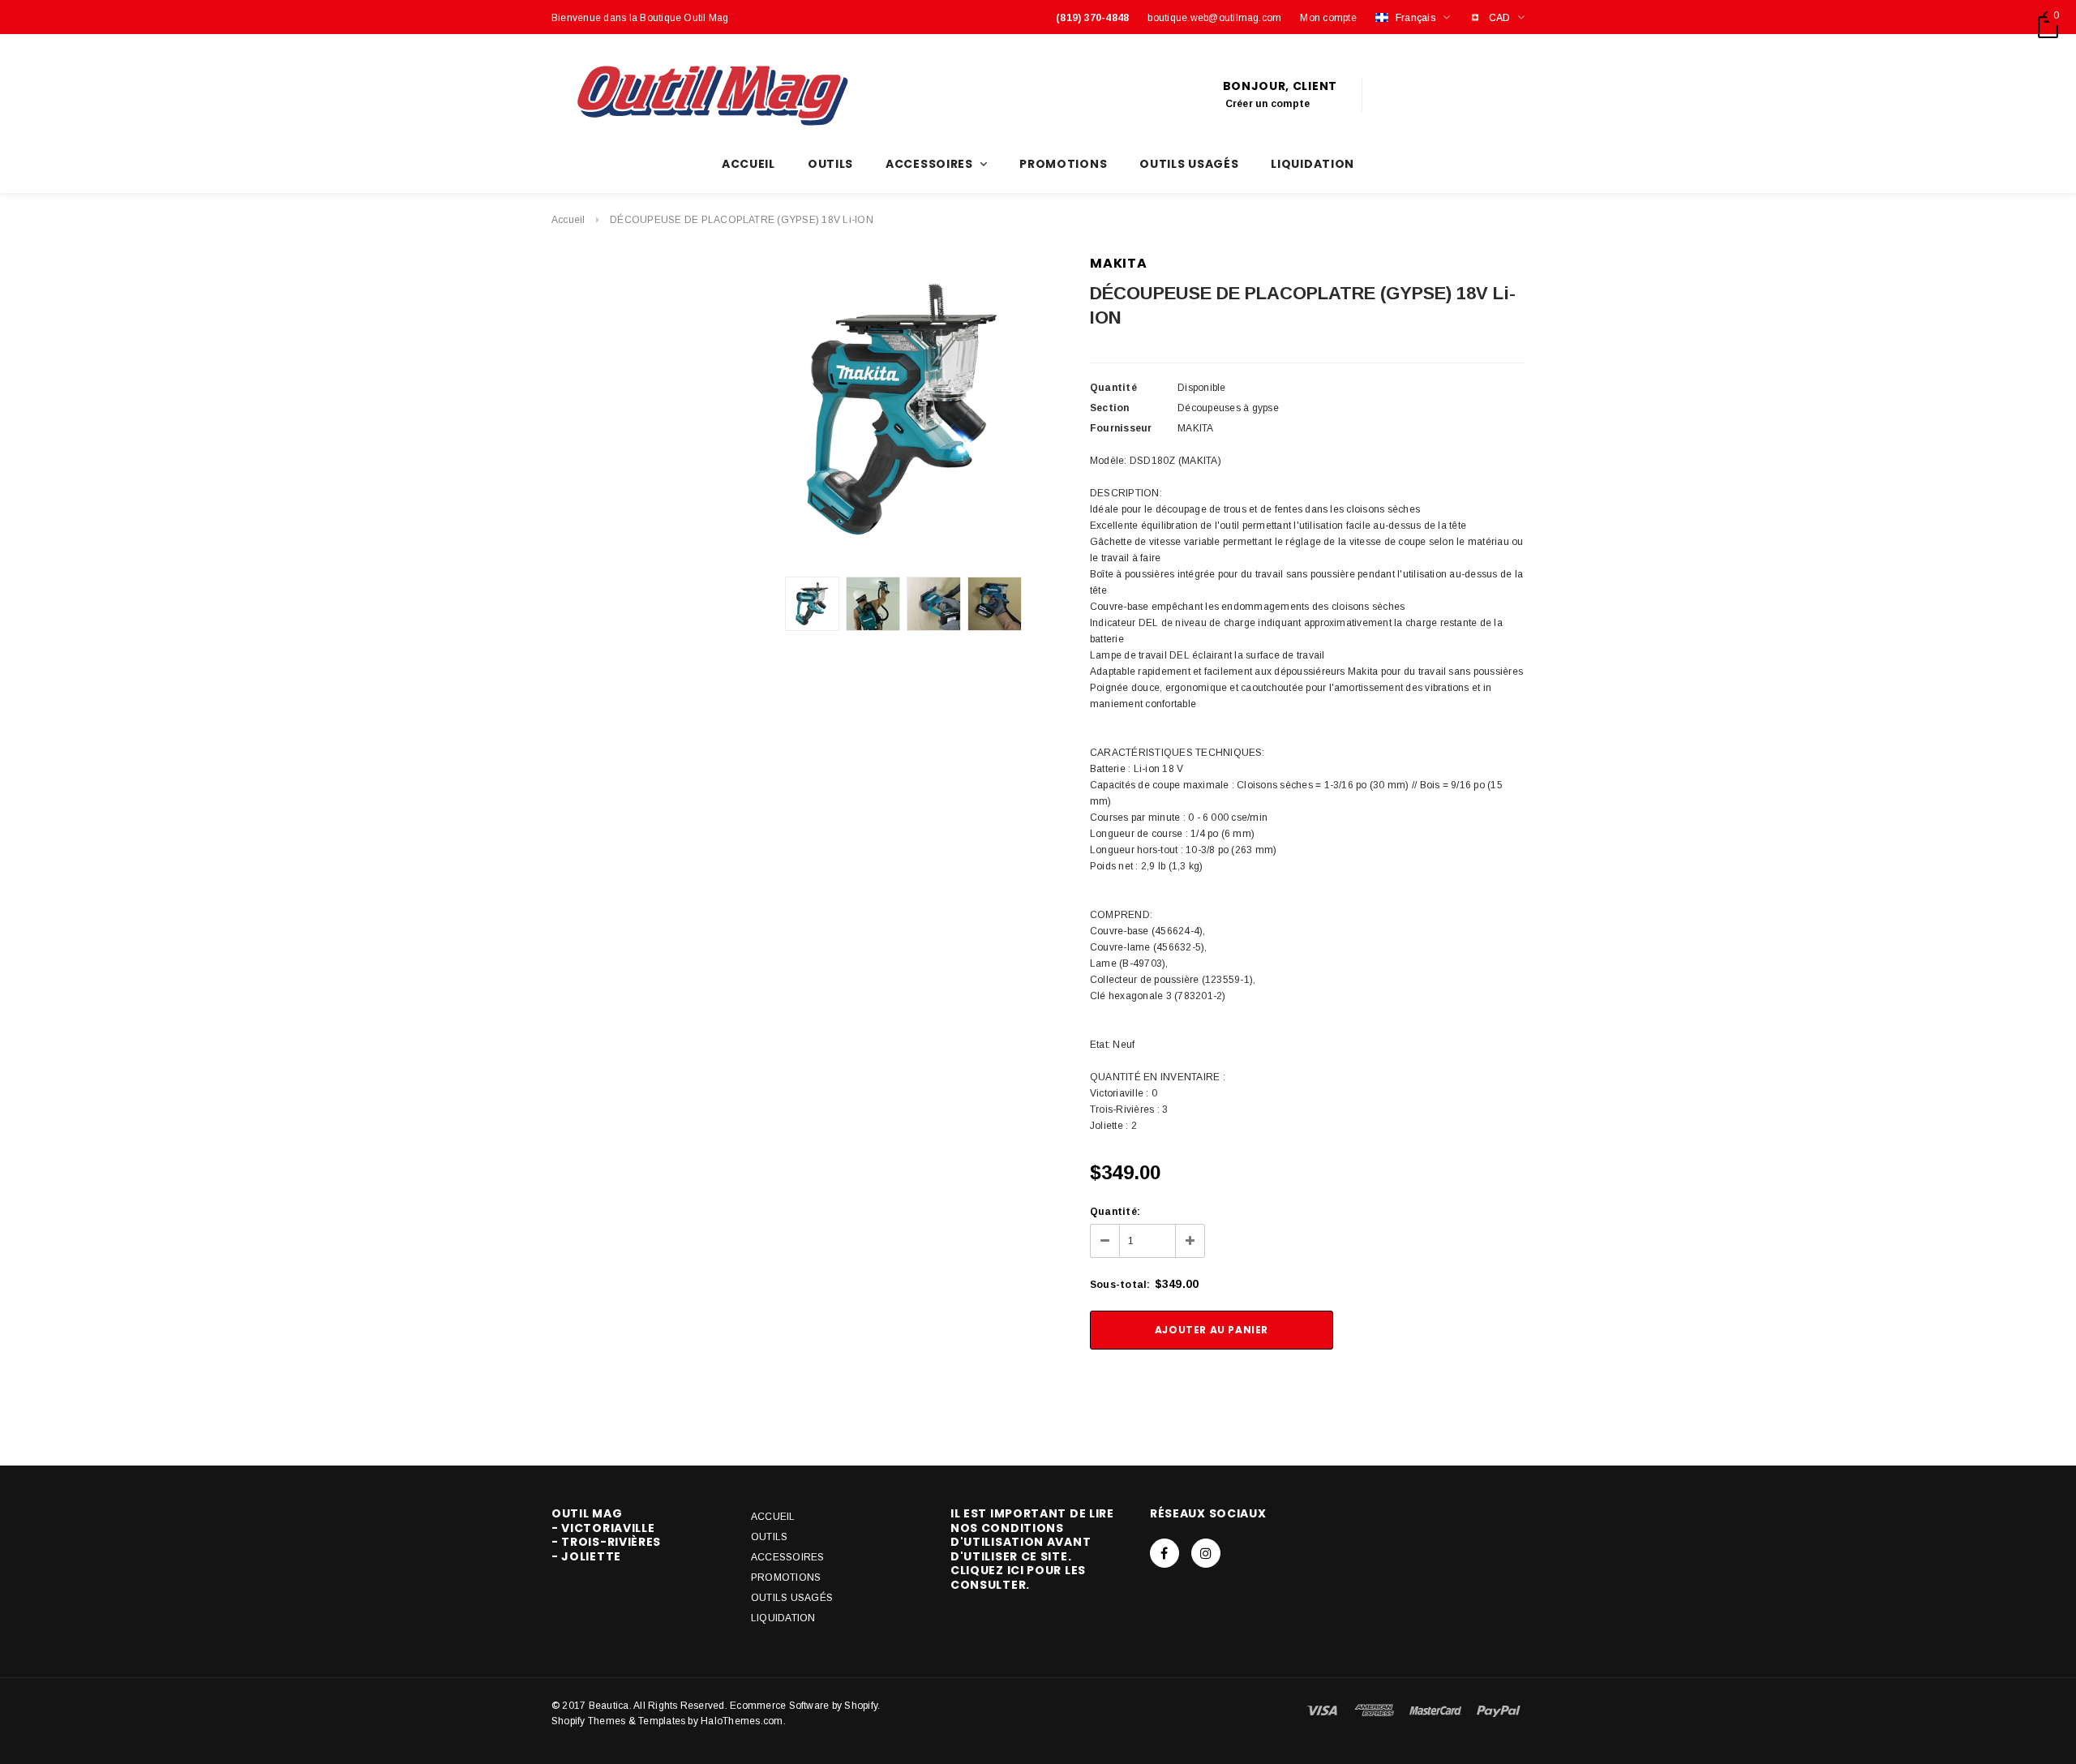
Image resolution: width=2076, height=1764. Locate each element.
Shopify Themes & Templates (618, 1721)
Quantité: (1115, 1212)
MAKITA (1119, 263)
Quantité (1113, 388)
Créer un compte (1268, 104)
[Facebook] (1165, 1553)
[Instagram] (1206, 1553)
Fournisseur (1121, 428)
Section (1110, 408)
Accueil (568, 220)
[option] (903, 410)
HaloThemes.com (742, 1721)
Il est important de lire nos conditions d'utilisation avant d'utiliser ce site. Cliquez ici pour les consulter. (1032, 1549)
